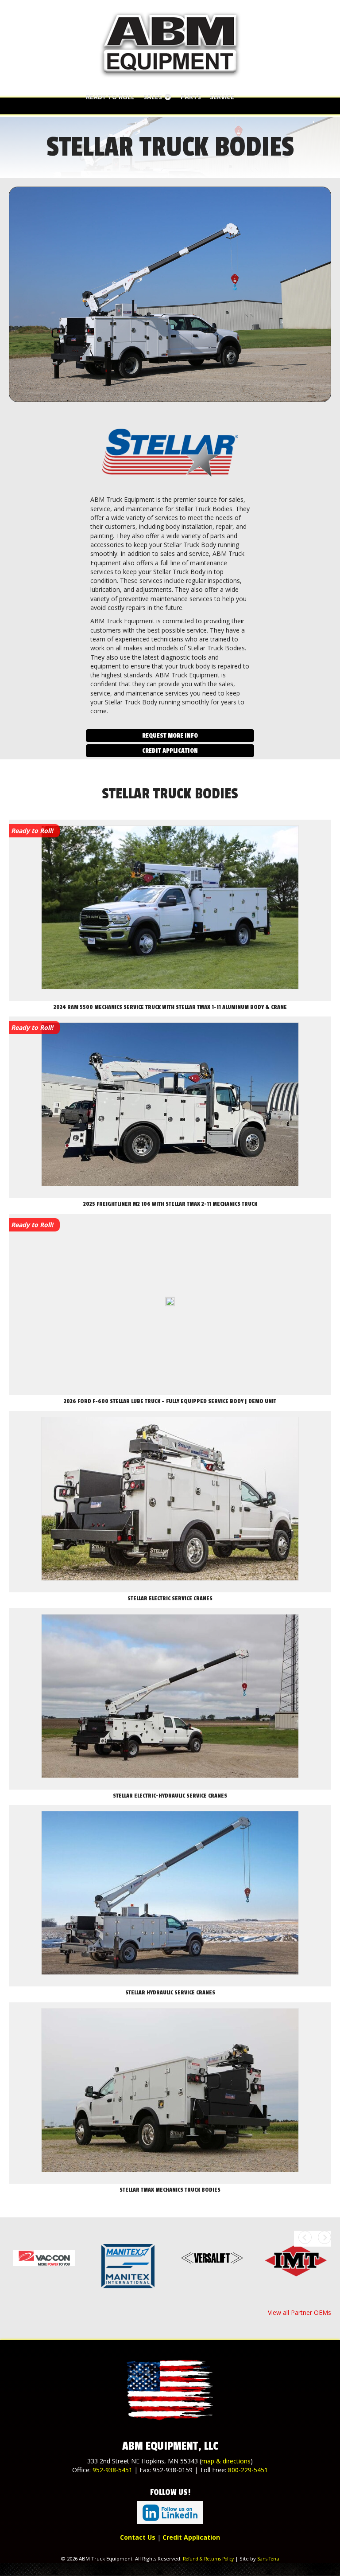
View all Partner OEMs (299, 2312)
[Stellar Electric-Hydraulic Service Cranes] (170, 1699)
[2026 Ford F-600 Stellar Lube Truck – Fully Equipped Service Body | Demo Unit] (170, 1305)
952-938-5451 (112, 2470)
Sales (154, 97)
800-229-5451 (248, 2470)
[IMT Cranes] (296, 2260)
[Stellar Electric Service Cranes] (170, 1502)
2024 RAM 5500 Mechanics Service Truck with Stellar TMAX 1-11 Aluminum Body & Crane (170, 1007)
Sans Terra (268, 2559)
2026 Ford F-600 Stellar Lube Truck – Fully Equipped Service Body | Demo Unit (170, 1401)
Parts (191, 97)
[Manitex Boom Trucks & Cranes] (128, 2266)
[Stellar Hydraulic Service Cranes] (170, 1896)
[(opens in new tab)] (170, 2512)
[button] (170, 736)
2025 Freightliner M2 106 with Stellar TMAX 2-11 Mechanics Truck (170, 1204)
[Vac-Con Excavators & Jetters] (44, 2258)
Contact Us (138, 2537)
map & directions (226, 2461)
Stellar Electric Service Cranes (170, 1599)
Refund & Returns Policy (208, 2559)
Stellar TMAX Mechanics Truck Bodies (170, 2190)
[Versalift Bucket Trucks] (212, 2258)
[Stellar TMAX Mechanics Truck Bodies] (170, 2093)
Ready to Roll (110, 97)
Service (222, 97)
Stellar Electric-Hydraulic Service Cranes (170, 1796)
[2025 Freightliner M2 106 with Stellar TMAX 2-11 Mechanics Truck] (170, 1107)
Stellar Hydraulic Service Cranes (170, 1993)
